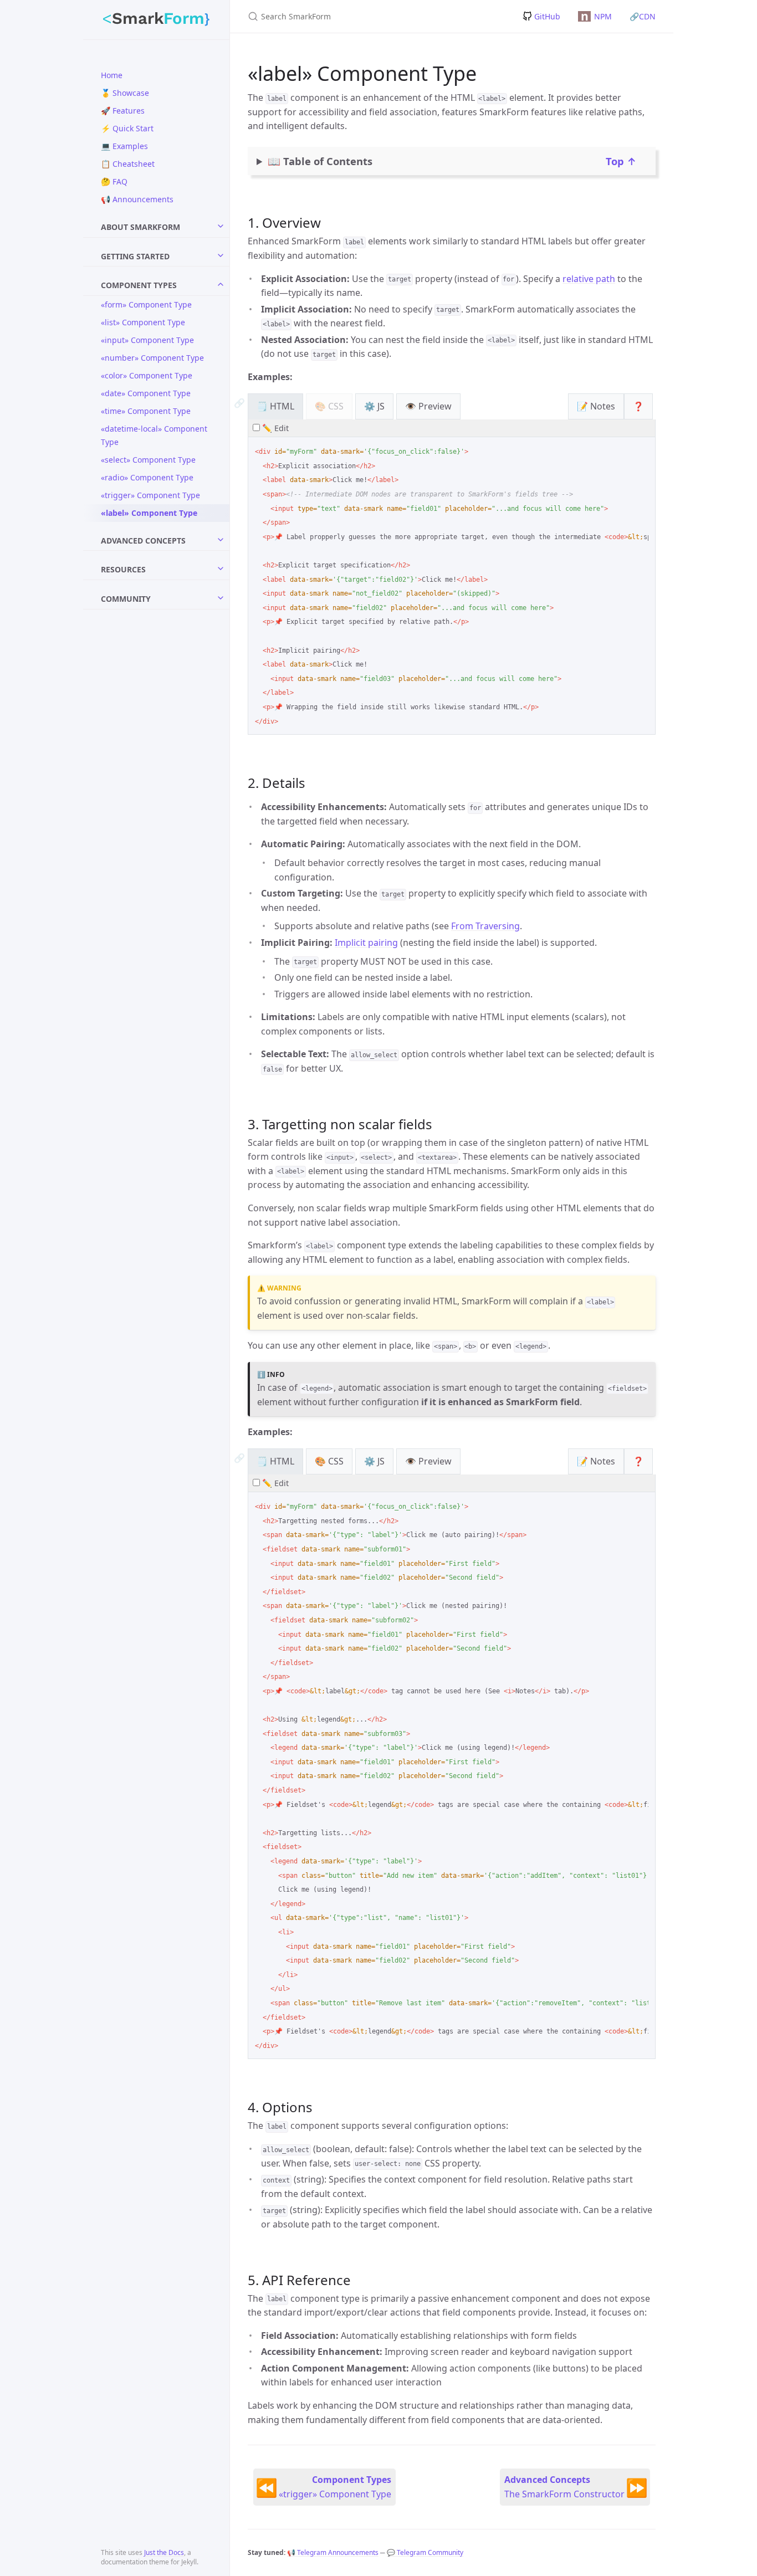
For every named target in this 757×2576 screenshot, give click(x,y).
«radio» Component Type (147, 477)
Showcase (125, 93)
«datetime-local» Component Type (154, 435)
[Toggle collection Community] (221, 598)
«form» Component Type (146, 304)
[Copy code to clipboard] (642, 449)
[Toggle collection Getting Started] (221, 255)
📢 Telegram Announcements (333, 2552)
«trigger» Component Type (150, 495)
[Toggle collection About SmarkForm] (221, 226)
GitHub (547, 16)
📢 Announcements (137, 199)
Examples (124, 146)
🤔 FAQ (114, 181)
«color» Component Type (147, 375)
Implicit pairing (366, 943)
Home (112, 75)
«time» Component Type (146, 411)
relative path (589, 279)
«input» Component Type (147, 340)
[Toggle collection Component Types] (221, 284)
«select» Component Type (148, 460)
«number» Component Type (152, 358)
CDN (643, 16)
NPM (596, 16)
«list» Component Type (143, 322)
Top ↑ (621, 160)
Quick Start (127, 128)
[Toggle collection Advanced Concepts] (221, 540)
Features (123, 111)
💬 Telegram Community (425, 2552)
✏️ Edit (274, 428)
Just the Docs (164, 2552)
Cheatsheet (128, 164)
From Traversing (485, 926)
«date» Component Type (146, 393)
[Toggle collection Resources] (221, 569)
